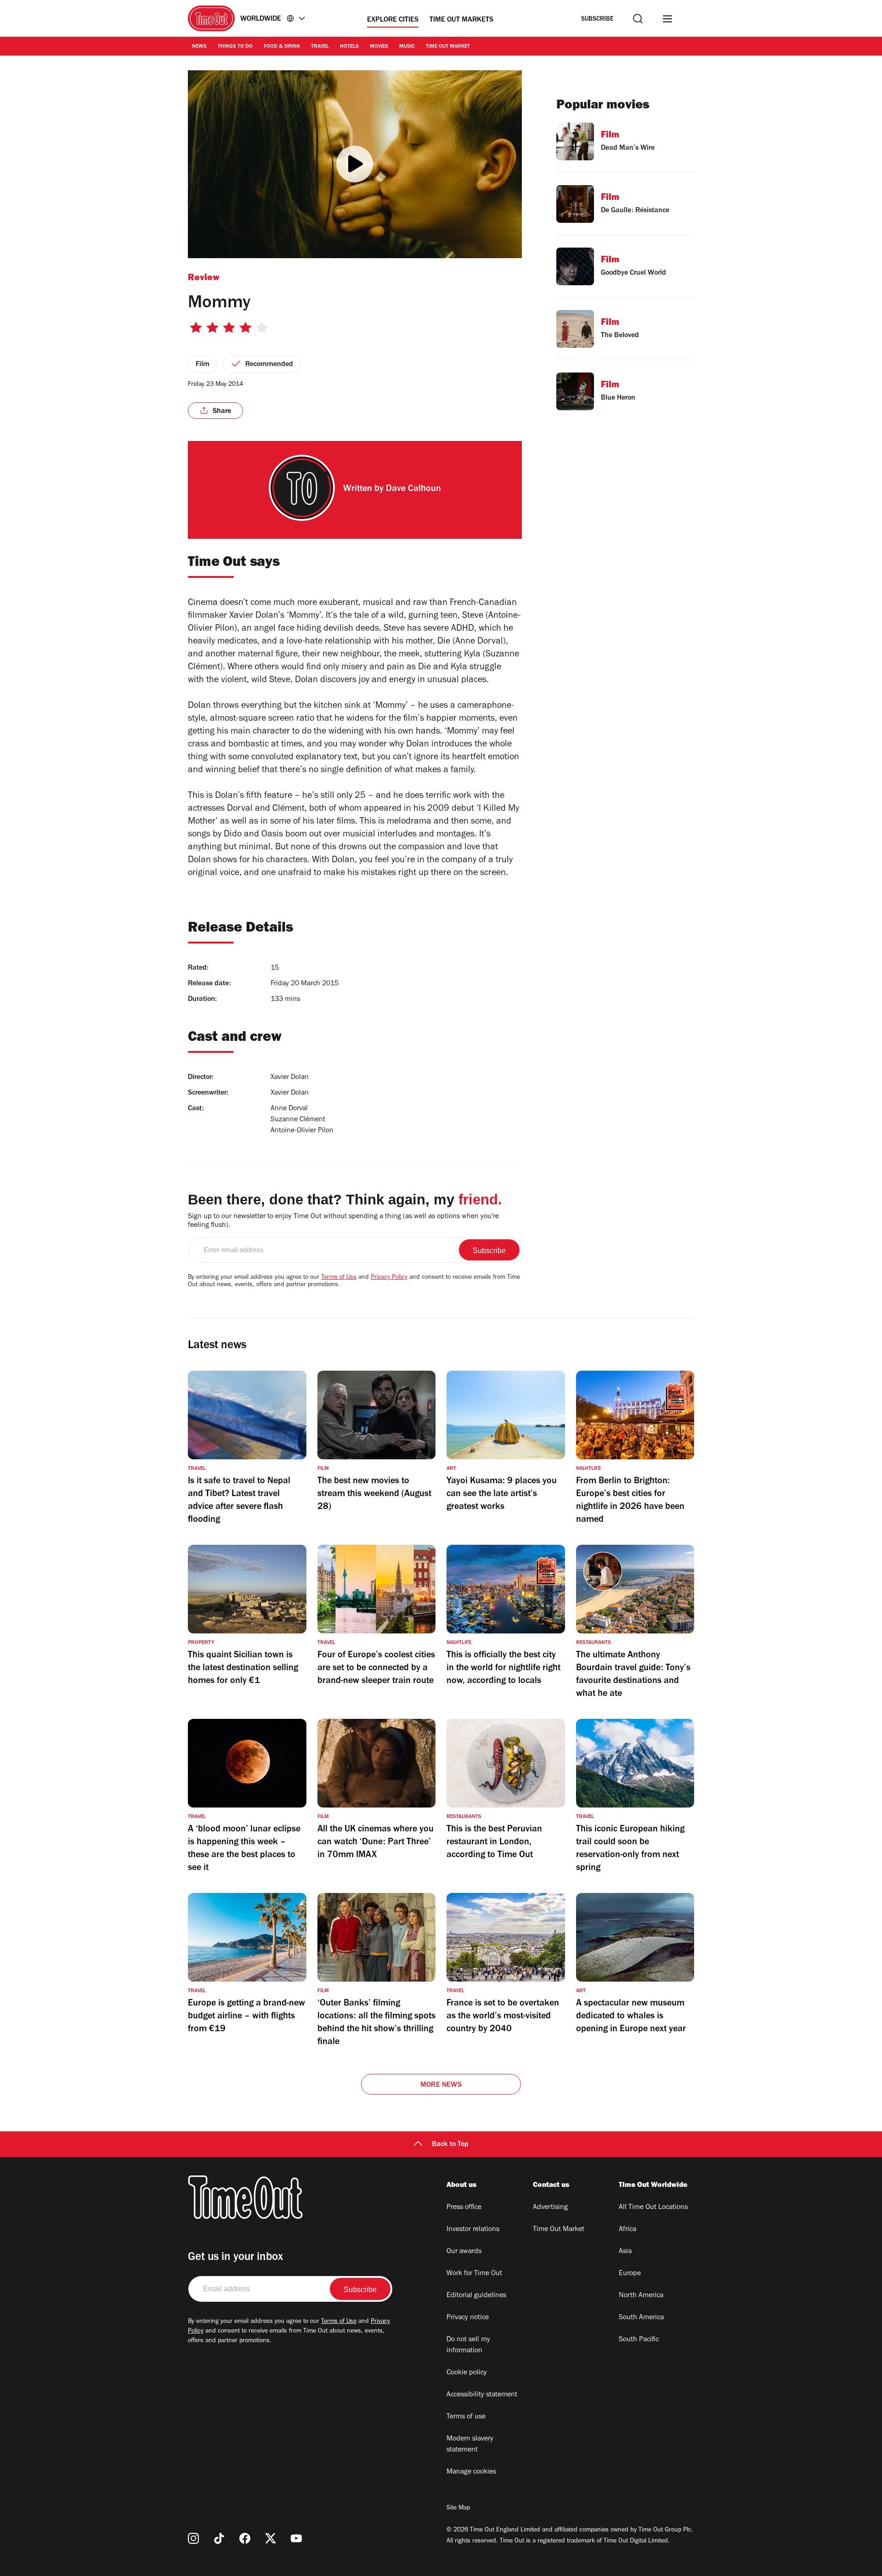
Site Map (458, 2508)
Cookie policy (467, 2373)
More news (441, 2085)
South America (641, 2318)
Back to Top (450, 2145)
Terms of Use (339, 1278)
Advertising (550, 2208)
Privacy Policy (389, 1278)
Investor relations (473, 2230)
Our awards (464, 2252)
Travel (320, 47)
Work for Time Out (474, 2274)
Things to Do (235, 47)
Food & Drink (282, 47)
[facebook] (245, 2538)
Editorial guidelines (476, 2296)
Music (407, 47)
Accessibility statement (482, 2395)
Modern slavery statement (470, 2445)
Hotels (349, 47)
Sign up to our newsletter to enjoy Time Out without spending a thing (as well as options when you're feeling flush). (343, 1221)
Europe (630, 2274)
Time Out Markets (461, 20)
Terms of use (466, 2417)
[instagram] (193, 2538)
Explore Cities (393, 20)
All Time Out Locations (653, 2208)
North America (641, 2296)
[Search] (638, 19)
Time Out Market (448, 47)
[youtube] (296, 2538)
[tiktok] (219, 2538)
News (199, 47)
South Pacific (639, 2340)
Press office (464, 2208)
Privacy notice (468, 2318)
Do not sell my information (468, 2345)
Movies (379, 47)
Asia (625, 2252)
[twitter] (271, 2538)
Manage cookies (471, 2472)
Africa (628, 2230)
